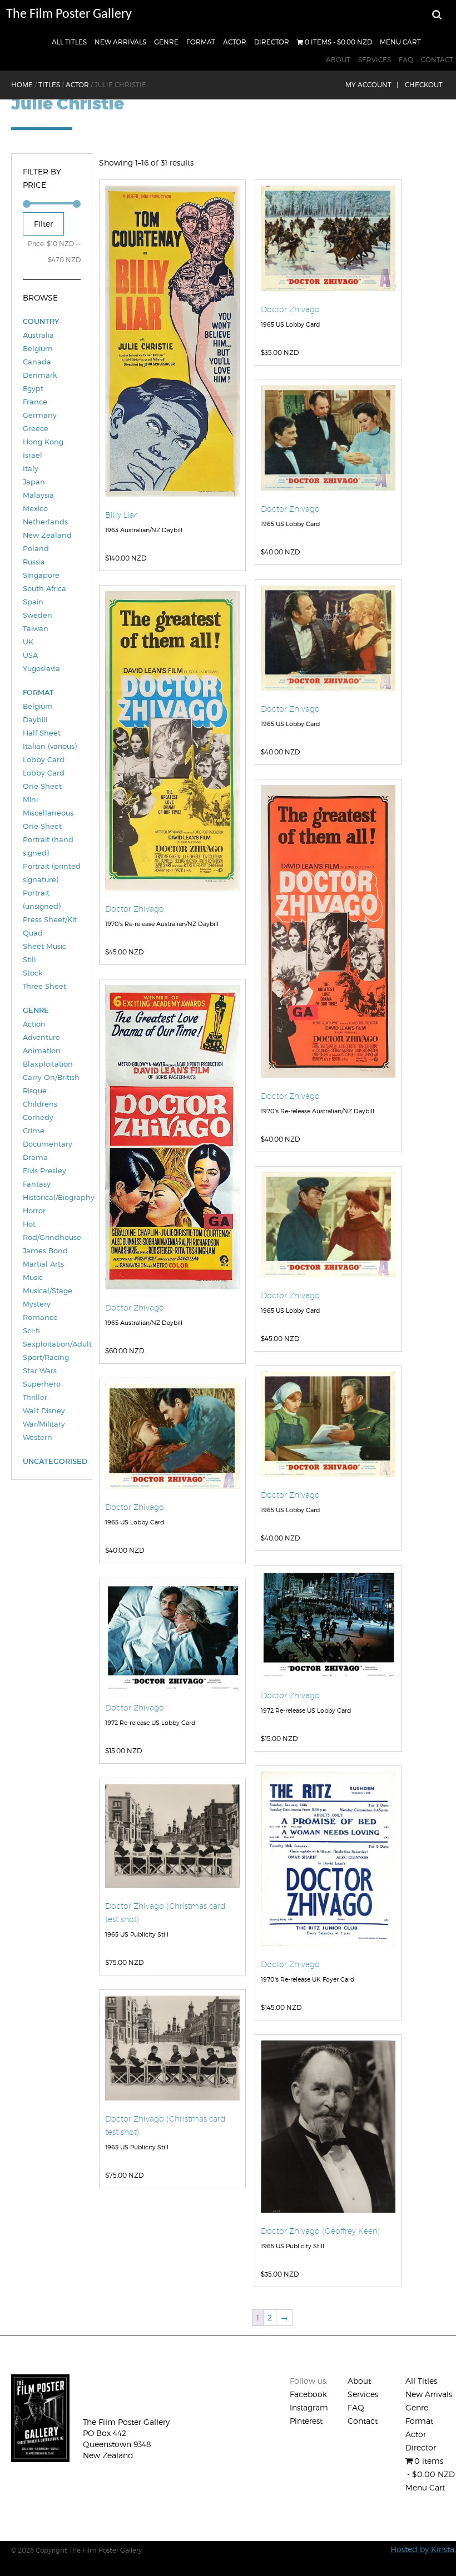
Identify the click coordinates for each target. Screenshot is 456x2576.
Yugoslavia (41, 668)
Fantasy (37, 1184)
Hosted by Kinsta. (423, 2549)
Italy (31, 468)
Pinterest (306, 2421)
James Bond (45, 1251)
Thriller (35, 1397)
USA (30, 655)
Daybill (35, 719)
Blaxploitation (48, 1064)
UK (28, 642)
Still (29, 959)
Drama (35, 1157)
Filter (43, 224)
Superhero (42, 1384)
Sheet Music (44, 946)
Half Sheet (42, 733)
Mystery (37, 1304)
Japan (34, 482)
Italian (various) (50, 746)
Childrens (40, 1104)
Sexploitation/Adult (52, 1344)
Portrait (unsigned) (42, 899)
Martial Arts (43, 1264)
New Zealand (47, 535)
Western (38, 1437)
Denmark (40, 375)
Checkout (424, 85)
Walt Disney (44, 1410)
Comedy (38, 1117)
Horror (34, 1211)
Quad (33, 933)
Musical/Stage (48, 1290)
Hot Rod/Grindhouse (52, 1231)
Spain (33, 602)
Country (41, 321)
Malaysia (38, 495)
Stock (33, 973)
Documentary (48, 1144)
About (338, 60)
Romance (40, 1317)
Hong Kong (43, 442)
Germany (40, 415)
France (35, 402)
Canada (37, 362)
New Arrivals (120, 42)
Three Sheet (44, 986)
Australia (38, 335)
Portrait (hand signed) (48, 846)
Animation (42, 1051)
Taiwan (36, 628)
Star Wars (40, 1370)
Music (33, 1277)
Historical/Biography (52, 1197)
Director (272, 42)
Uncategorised (52, 1461)
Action (34, 1024)
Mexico (35, 508)
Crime (34, 1131)
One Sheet (42, 826)
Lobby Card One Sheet (44, 779)
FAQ (406, 60)
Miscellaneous (48, 813)
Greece (36, 428)
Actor (235, 42)
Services (375, 60)
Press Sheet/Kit (50, 919)
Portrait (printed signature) (52, 873)
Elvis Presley (44, 1171)
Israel (33, 455)
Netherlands (45, 522)
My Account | (372, 85)
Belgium (38, 348)
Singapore (41, 575)
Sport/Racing (46, 1357)
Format (201, 42)
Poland (36, 548)
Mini (30, 799)
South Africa (44, 588)
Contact (437, 60)
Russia (34, 562)
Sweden (38, 615)
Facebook (308, 2394)
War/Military (44, 1424)
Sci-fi (31, 1330)
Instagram (309, 2407)
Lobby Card (44, 759)
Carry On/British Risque (51, 1084)
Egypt (33, 388)
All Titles (69, 42)
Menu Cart (400, 42)
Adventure (41, 1037)
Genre (166, 42)
